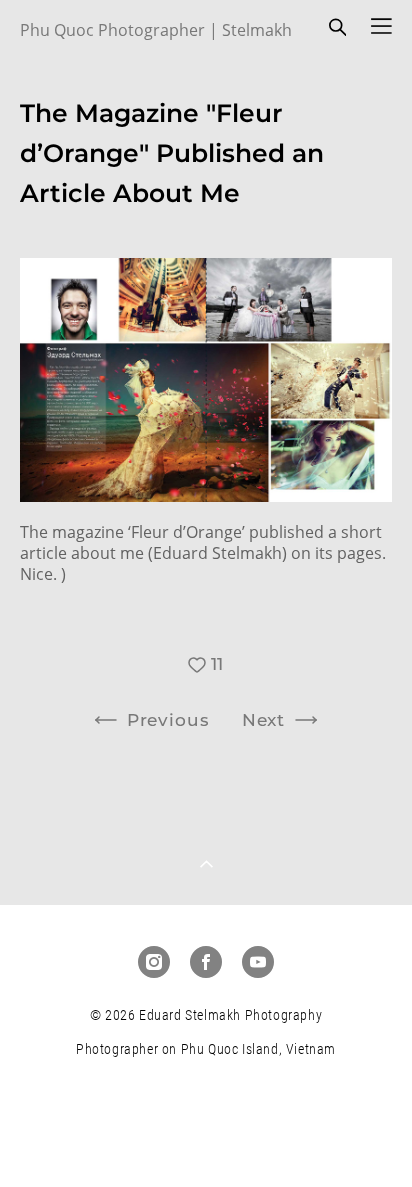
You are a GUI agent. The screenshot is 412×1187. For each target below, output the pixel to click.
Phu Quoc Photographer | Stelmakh (156, 30)
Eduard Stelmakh (217, 553)
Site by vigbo (206, 1139)
